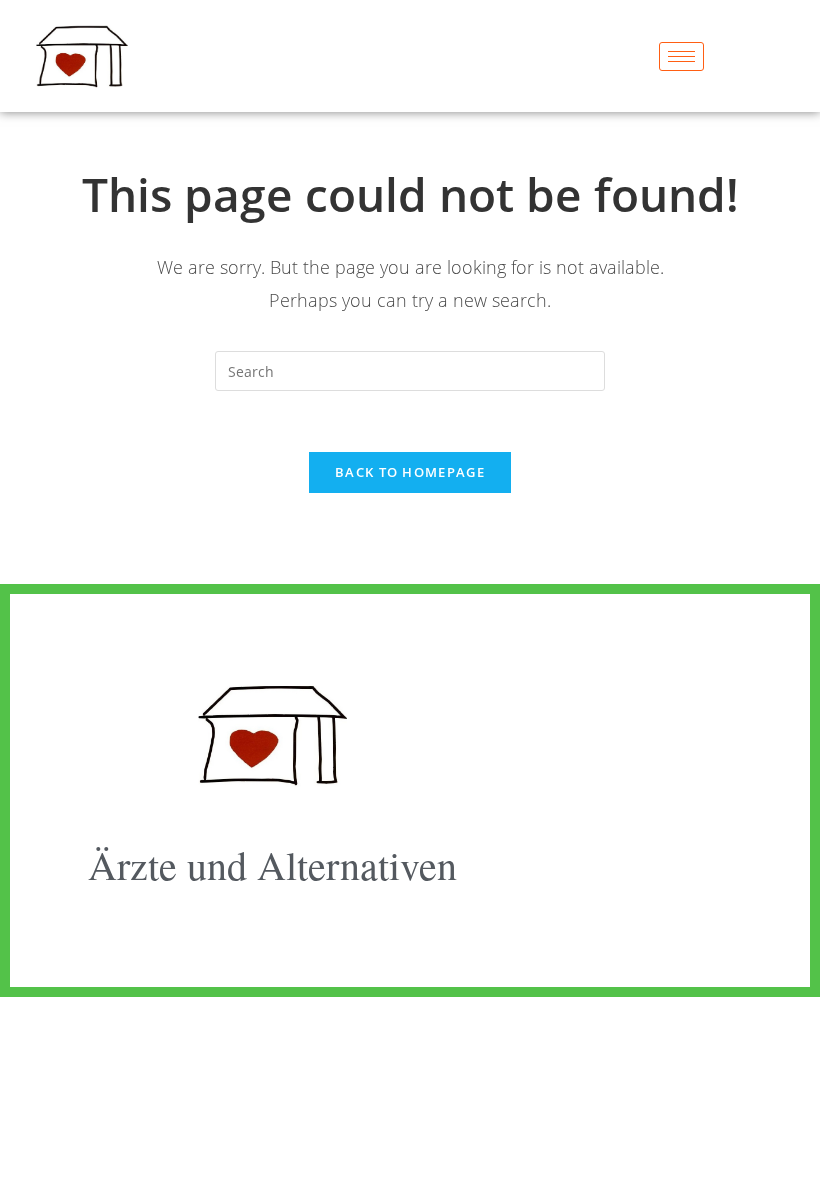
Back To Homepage (410, 472)
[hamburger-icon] (681, 56)
